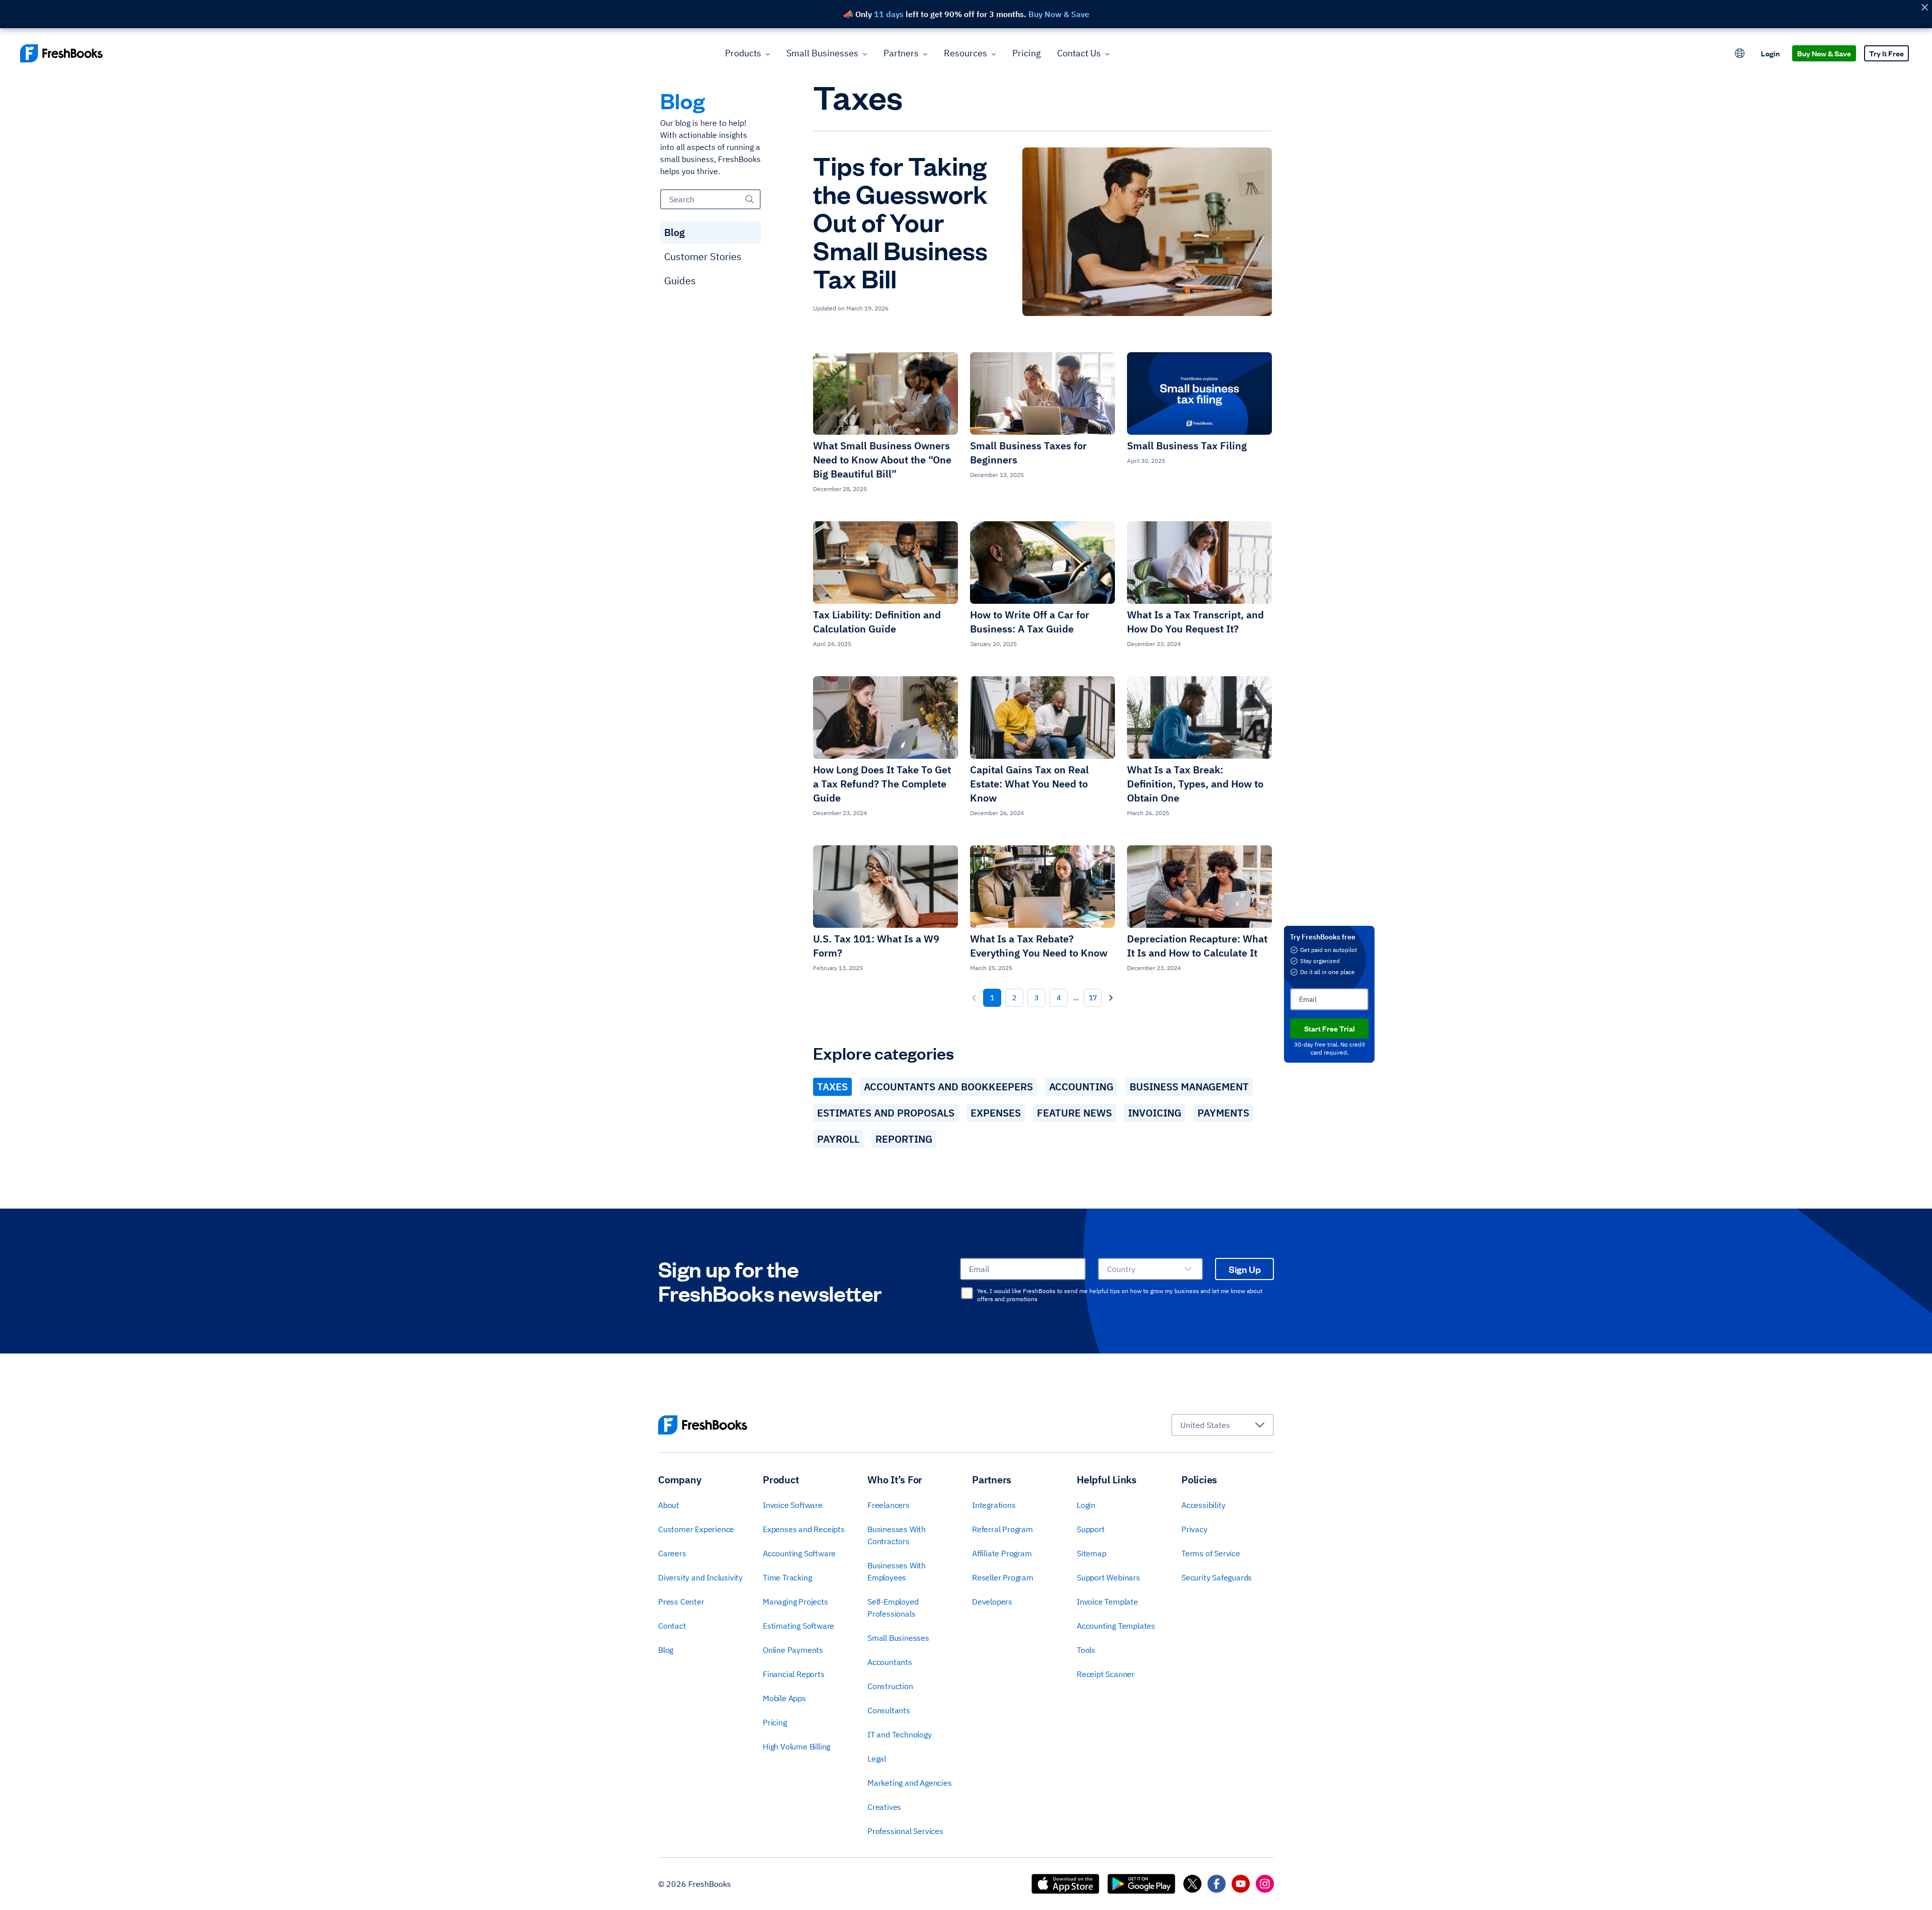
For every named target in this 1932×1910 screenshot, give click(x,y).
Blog (674, 232)
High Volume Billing (796, 1746)
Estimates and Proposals (886, 1113)
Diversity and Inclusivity (700, 1577)
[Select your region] (1740, 53)
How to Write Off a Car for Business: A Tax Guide (1030, 622)
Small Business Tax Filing (1187, 446)
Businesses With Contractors (897, 1535)
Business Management (1189, 1087)
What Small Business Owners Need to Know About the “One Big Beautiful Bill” (882, 460)
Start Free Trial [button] (1330, 1028)
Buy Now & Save (1824, 53)
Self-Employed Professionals (893, 1608)
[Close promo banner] (1924, 7)
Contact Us (1079, 53)
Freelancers (889, 1505)
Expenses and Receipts (804, 1529)
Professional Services (905, 1831)
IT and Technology (900, 1734)
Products (743, 53)
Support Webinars (1108, 1577)
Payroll (838, 1139)
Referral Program (1002, 1529)
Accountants (890, 1662)
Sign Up (1245, 1269)
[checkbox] (967, 1293)
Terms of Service (1211, 1553)
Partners (901, 53)
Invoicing (1155, 1113)
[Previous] (974, 998)
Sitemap (1092, 1553)
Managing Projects (795, 1602)
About (669, 1505)
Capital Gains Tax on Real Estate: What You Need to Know (1029, 784)
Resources (965, 53)
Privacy (1194, 1529)
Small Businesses (822, 53)
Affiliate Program (1002, 1553)
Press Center (681, 1602)
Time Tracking (787, 1577)
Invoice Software (793, 1505)
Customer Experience (696, 1529)
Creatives (884, 1807)
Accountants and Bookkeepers (948, 1087)
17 (1093, 998)
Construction (890, 1686)
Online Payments (793, 1650)
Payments (1223, 1113)
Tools (1086, 1650)
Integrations (994, 1505)
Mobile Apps (784, 1698)
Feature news (1074, 1113)
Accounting (1081, 1087)
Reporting (904, 1139)
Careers (672, 1553)
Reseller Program (1003, 1577)
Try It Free (1886, 53)
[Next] (1111, 998)
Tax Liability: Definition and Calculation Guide (877, 622)
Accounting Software (799, 1553)
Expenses (996, 1113)
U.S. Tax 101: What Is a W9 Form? (876, 946)
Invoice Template (1107, 1602)
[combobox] (1150, 1269)
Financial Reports (794, 1674)
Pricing (1027, 53)
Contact (672, 1626)
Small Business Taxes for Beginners (1028, 453)
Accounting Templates (1116, 1626)
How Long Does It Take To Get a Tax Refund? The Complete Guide (882, 784)
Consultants (889, 1710)
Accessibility (1203, 1505)
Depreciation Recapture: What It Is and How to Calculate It (1197, 946)
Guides (680, 281)
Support (1091, 1529)
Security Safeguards (1217, 1577)
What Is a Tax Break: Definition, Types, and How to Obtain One (1195, 784)
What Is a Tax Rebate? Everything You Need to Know (1039, 946)
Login (1770, 53)
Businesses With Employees (897, 1571)
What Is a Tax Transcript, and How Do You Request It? (1195, 622)
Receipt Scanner (1106, 1674)
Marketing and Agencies (910, 1783)
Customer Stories (703, 256)
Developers (992, 1602)
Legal (877, 1759)
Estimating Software (798, 1626)
